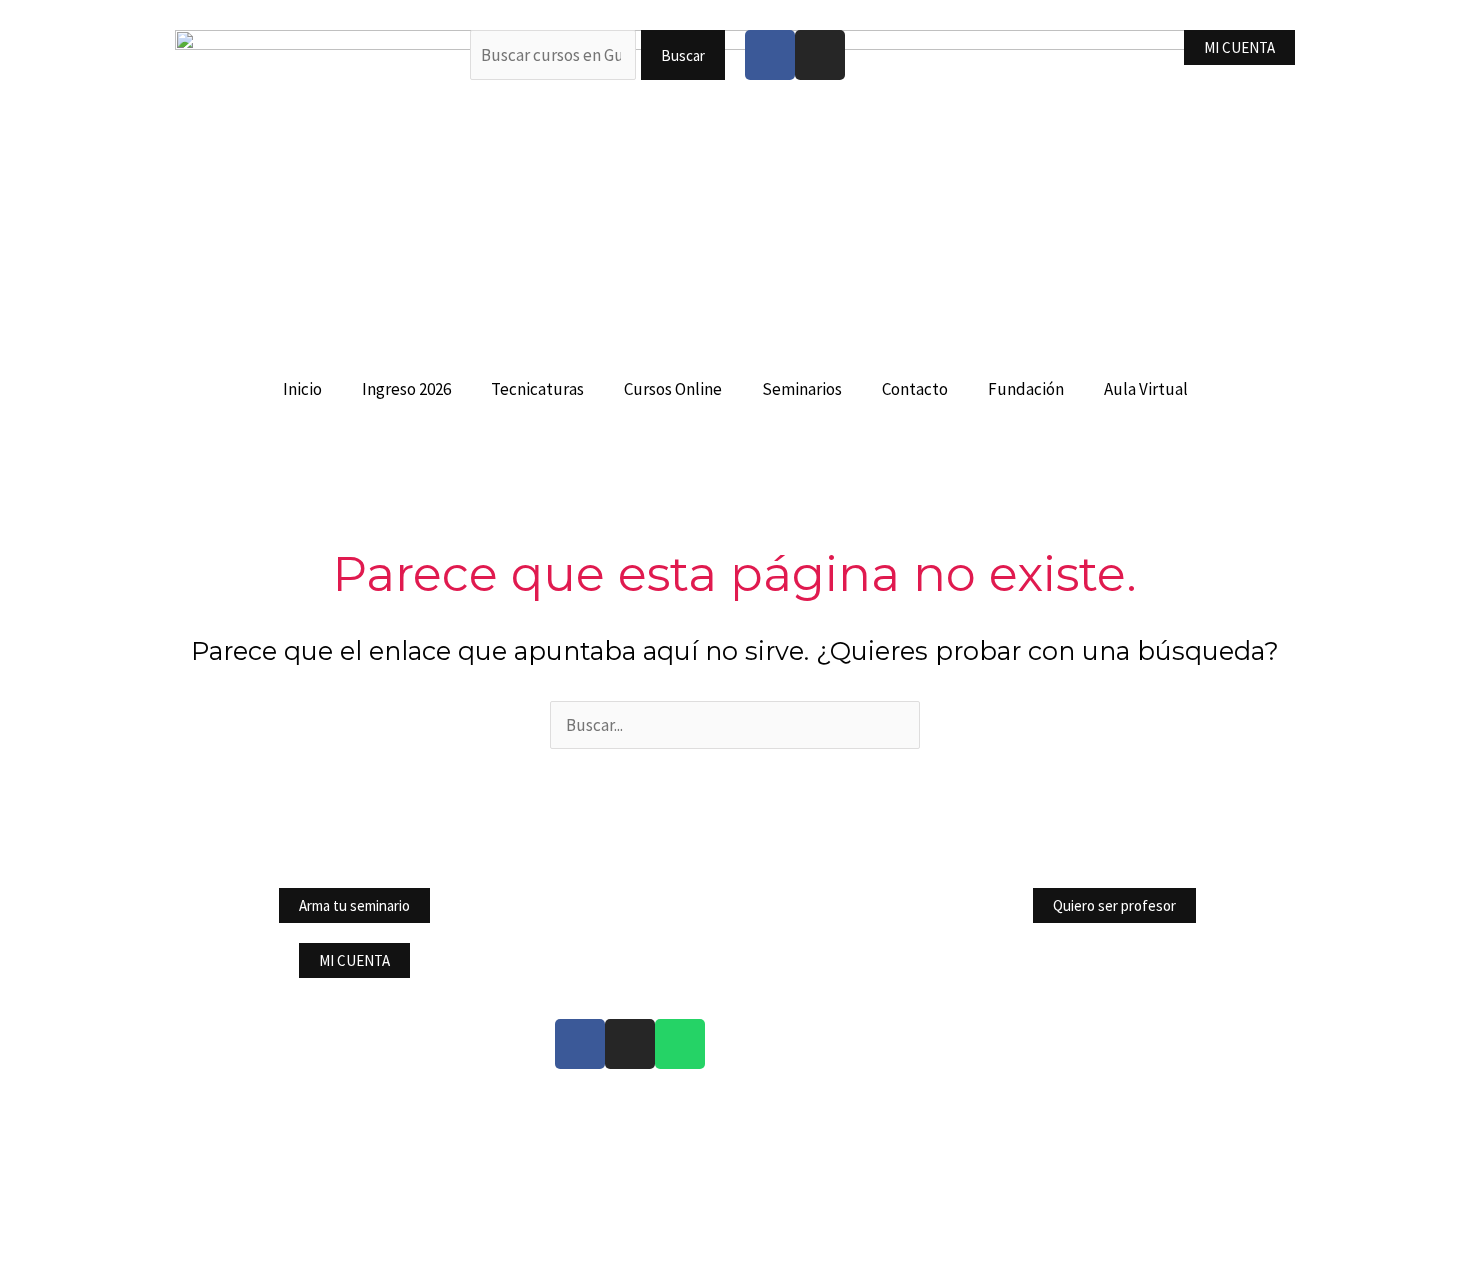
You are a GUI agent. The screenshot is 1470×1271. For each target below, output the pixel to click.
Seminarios (802, 389)
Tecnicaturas (537, 389)
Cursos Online (673, 389)
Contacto (915, 389)
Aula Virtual (1146, 389)
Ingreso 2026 (406, 389)
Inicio (302, 389)
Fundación (1026, 389)
